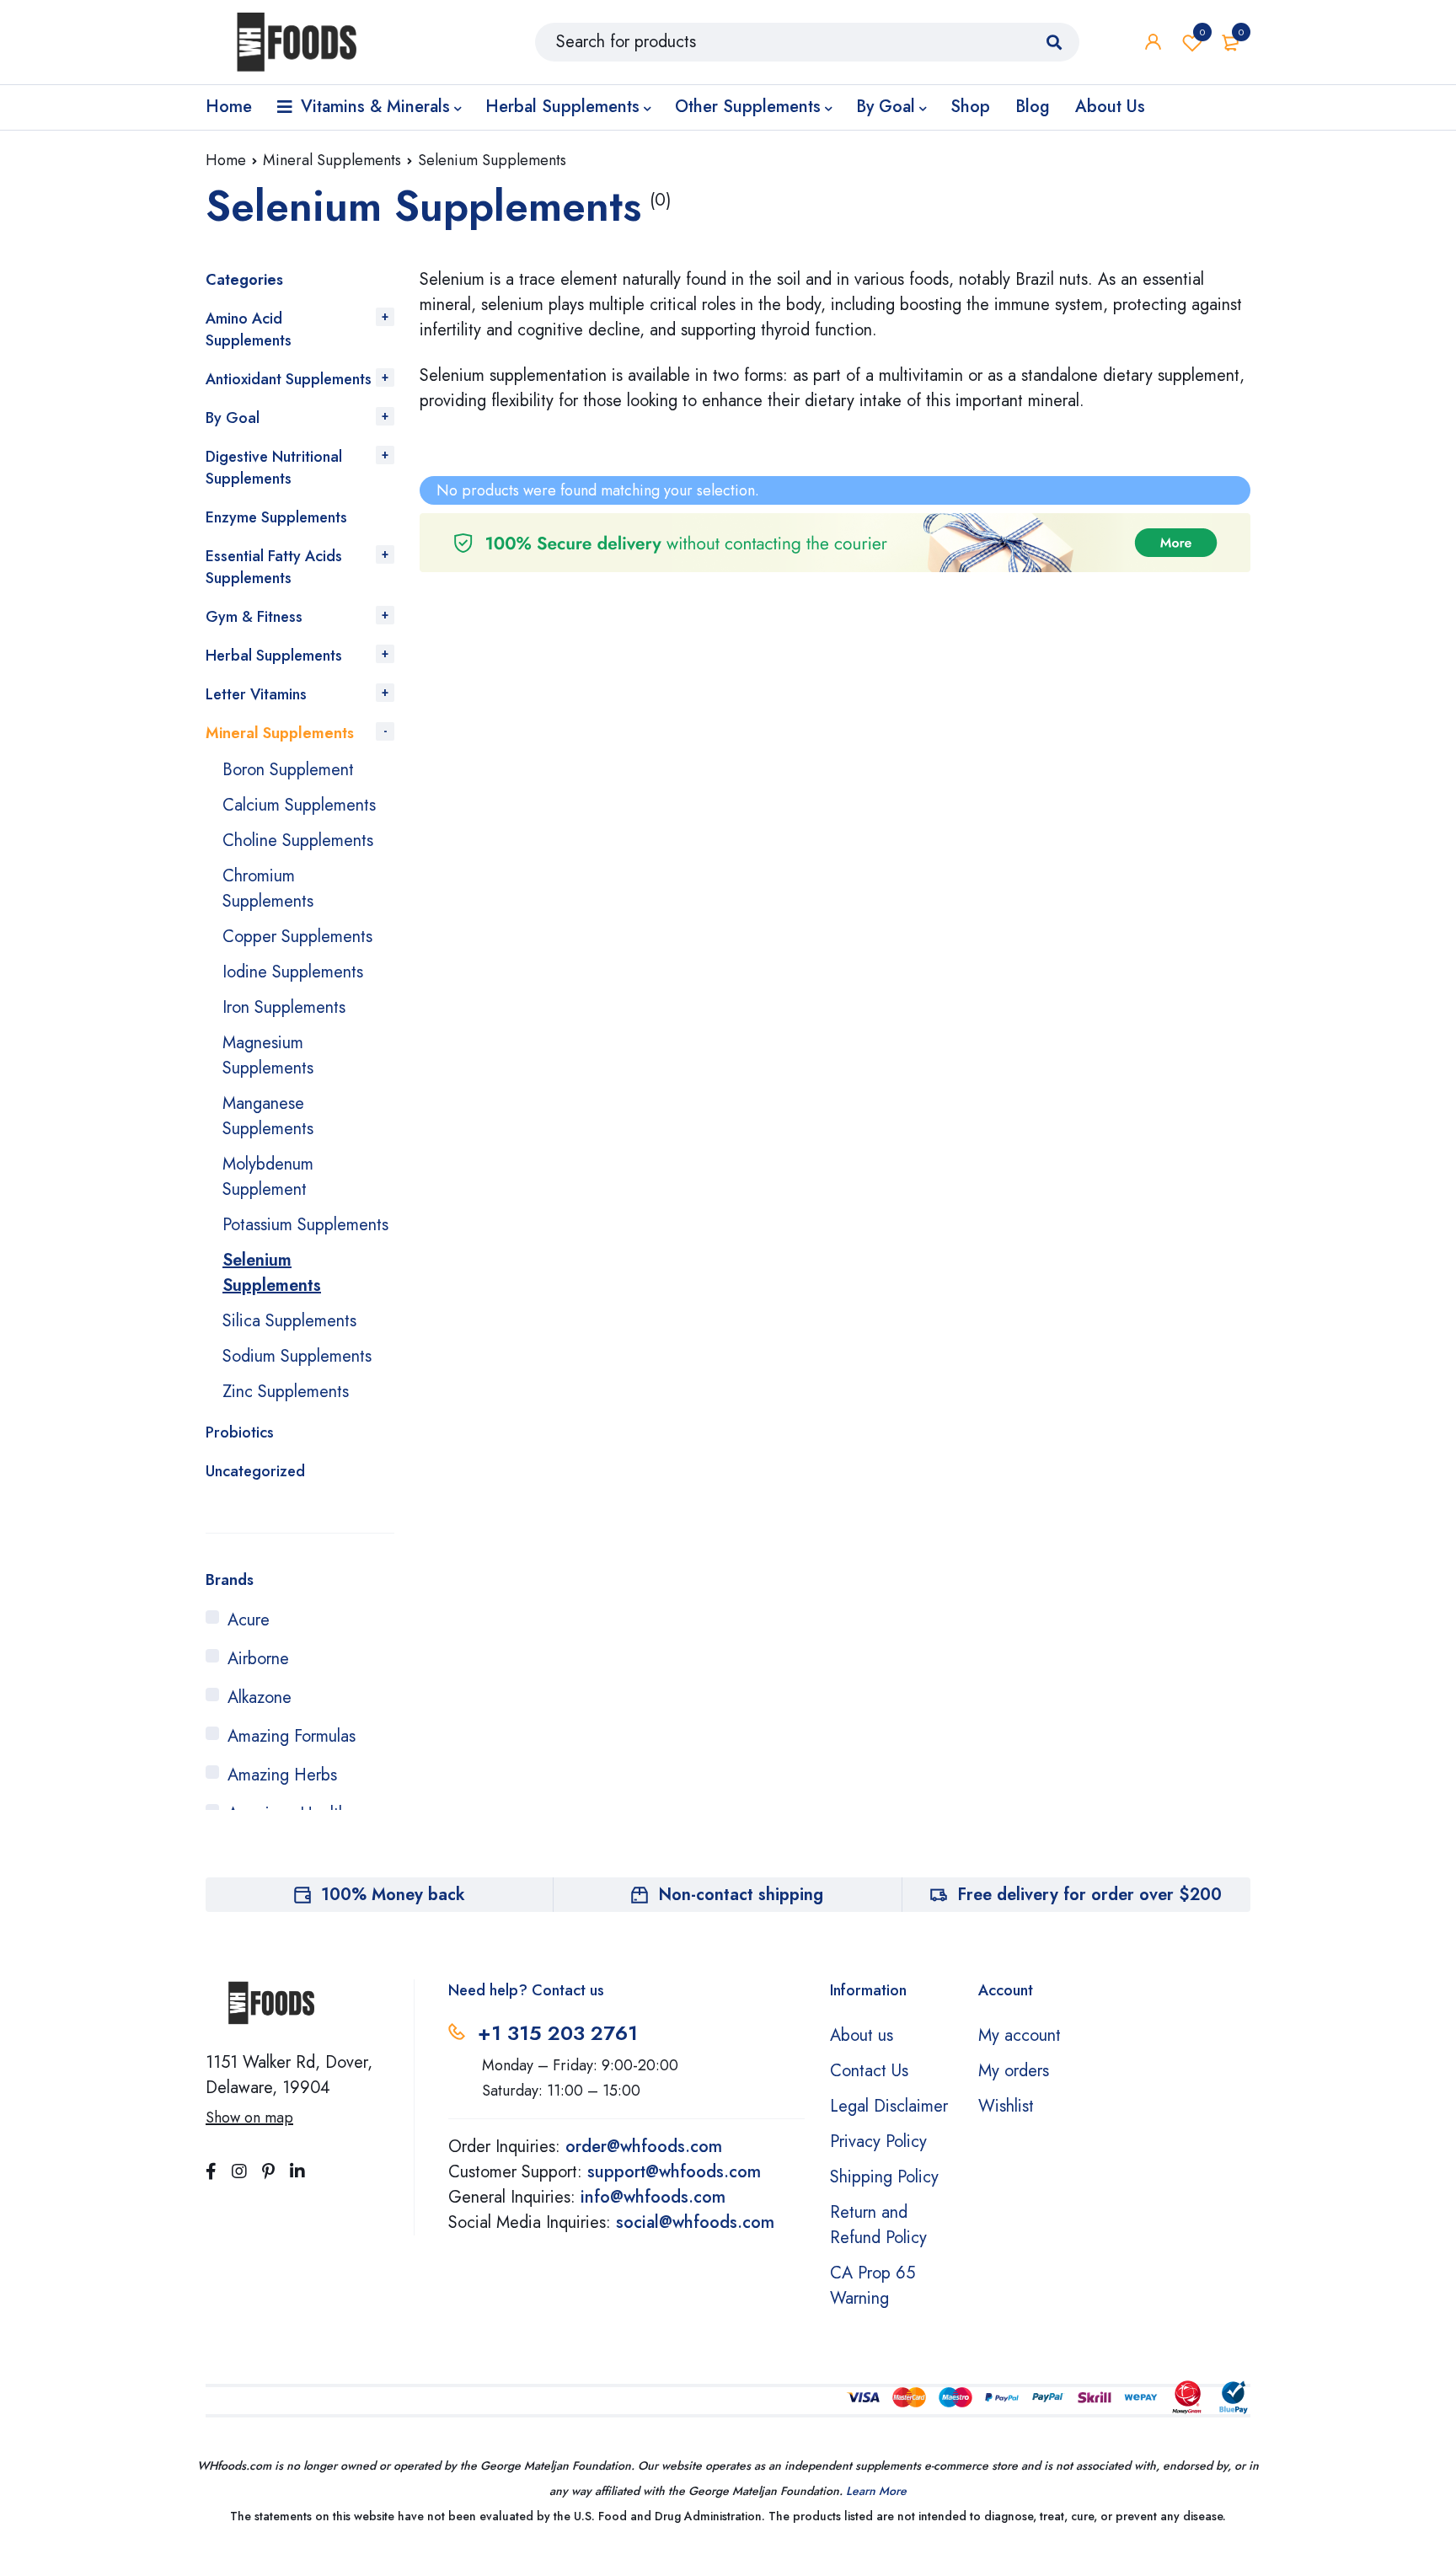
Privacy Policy (878, 2142)
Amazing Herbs (282, 1775)
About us (862, 2035)
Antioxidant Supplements (289, 379)
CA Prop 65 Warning (873, 2286)
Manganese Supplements (268, 1116)
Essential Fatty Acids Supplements (274, 567)
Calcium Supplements (299, 805)
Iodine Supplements (293, 972)
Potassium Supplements (305, 1225)
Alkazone (260, 1697)
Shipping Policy (884, 2177)
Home (226, 160)
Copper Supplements (297, 937)
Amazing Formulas (292, 1736)
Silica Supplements (289, 1321)
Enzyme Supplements (276, 517)
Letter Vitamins (256, 694)
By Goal (233, 418)
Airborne (258, 1659)
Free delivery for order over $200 (1089, 1895)
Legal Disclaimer (889, 2106)
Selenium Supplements (272, 1273)
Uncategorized (255, 1471)
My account (1020, 2035)
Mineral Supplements (332, 160)
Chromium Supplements (268, 889)
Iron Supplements (284, 1007)
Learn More (876, 2491)
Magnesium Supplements (268, 1055)
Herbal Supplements (274, 656)
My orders (1014, 2071)
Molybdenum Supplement (268, 1177)
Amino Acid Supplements (249, 329)
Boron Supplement (288, 770)
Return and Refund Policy (878, 2225)
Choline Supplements (298, 841)
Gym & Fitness (254, 617)
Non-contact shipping (741, 1895)
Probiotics (240, 1432)
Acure (249, 1620)
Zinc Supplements (286, 1392)
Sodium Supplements (297, 1356)
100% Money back (393, 1895)
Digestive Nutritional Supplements (274, 468)
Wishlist (1202, 32)
